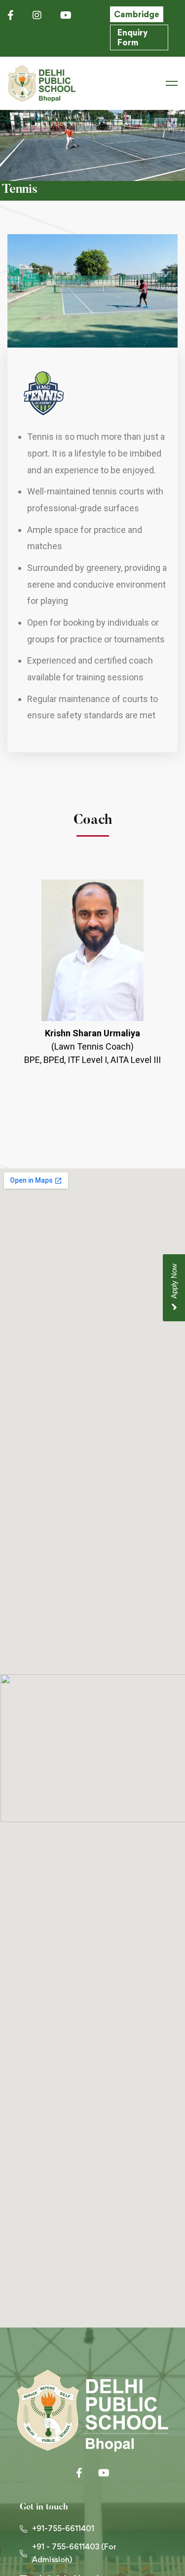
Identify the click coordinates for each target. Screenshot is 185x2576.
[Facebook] (79, 2473)
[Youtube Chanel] (104, 2473)
